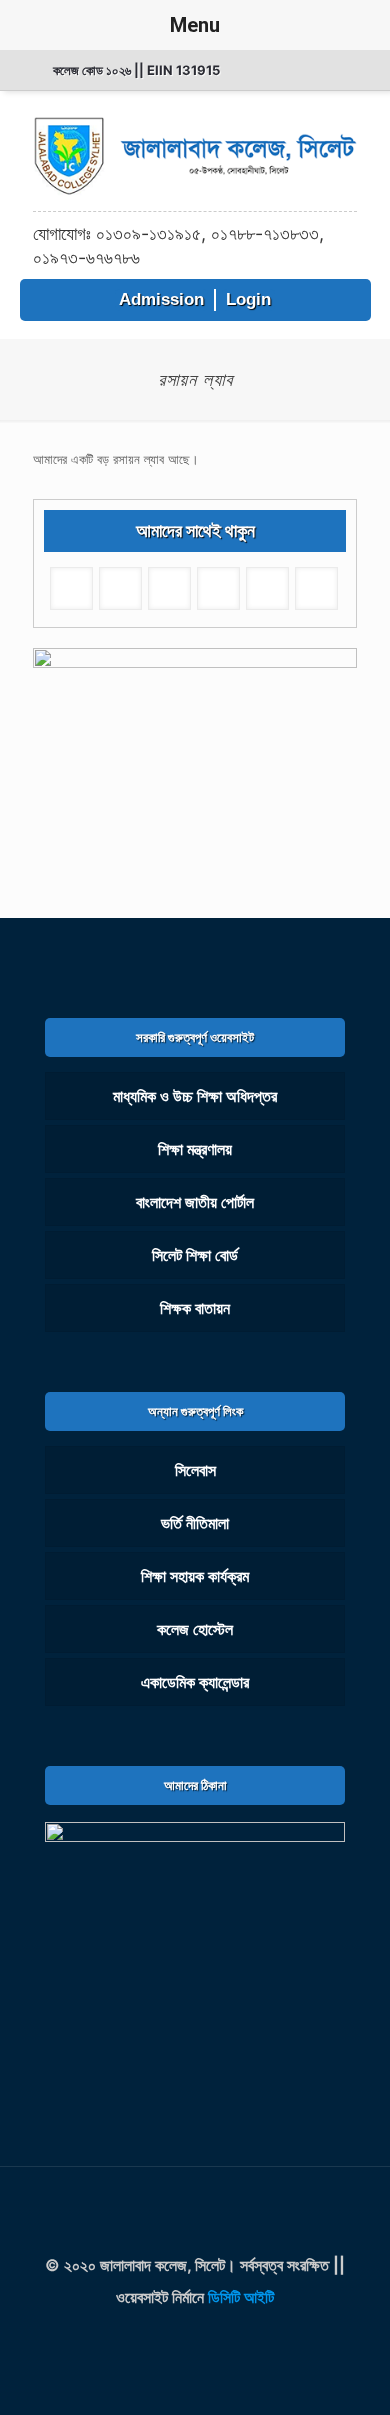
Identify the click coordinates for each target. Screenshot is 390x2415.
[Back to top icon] (195, 2208)
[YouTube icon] (219, 2339)
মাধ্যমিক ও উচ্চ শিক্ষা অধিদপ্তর (195, 1096)
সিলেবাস (195, 1470)
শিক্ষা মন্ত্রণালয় (195, 1149)
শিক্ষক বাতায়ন (195, 1308)
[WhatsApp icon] (171, 2339)
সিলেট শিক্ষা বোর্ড (195, 1255)
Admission (161, 299)
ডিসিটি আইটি (241, 2297)
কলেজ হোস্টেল (195, 1629)
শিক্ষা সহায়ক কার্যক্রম (195, 1576)
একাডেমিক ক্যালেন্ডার (195, 1682)
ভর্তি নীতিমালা (195, 1523)
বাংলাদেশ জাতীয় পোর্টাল (195, 1202)
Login (248, 299)
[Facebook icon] (195, 2339)
